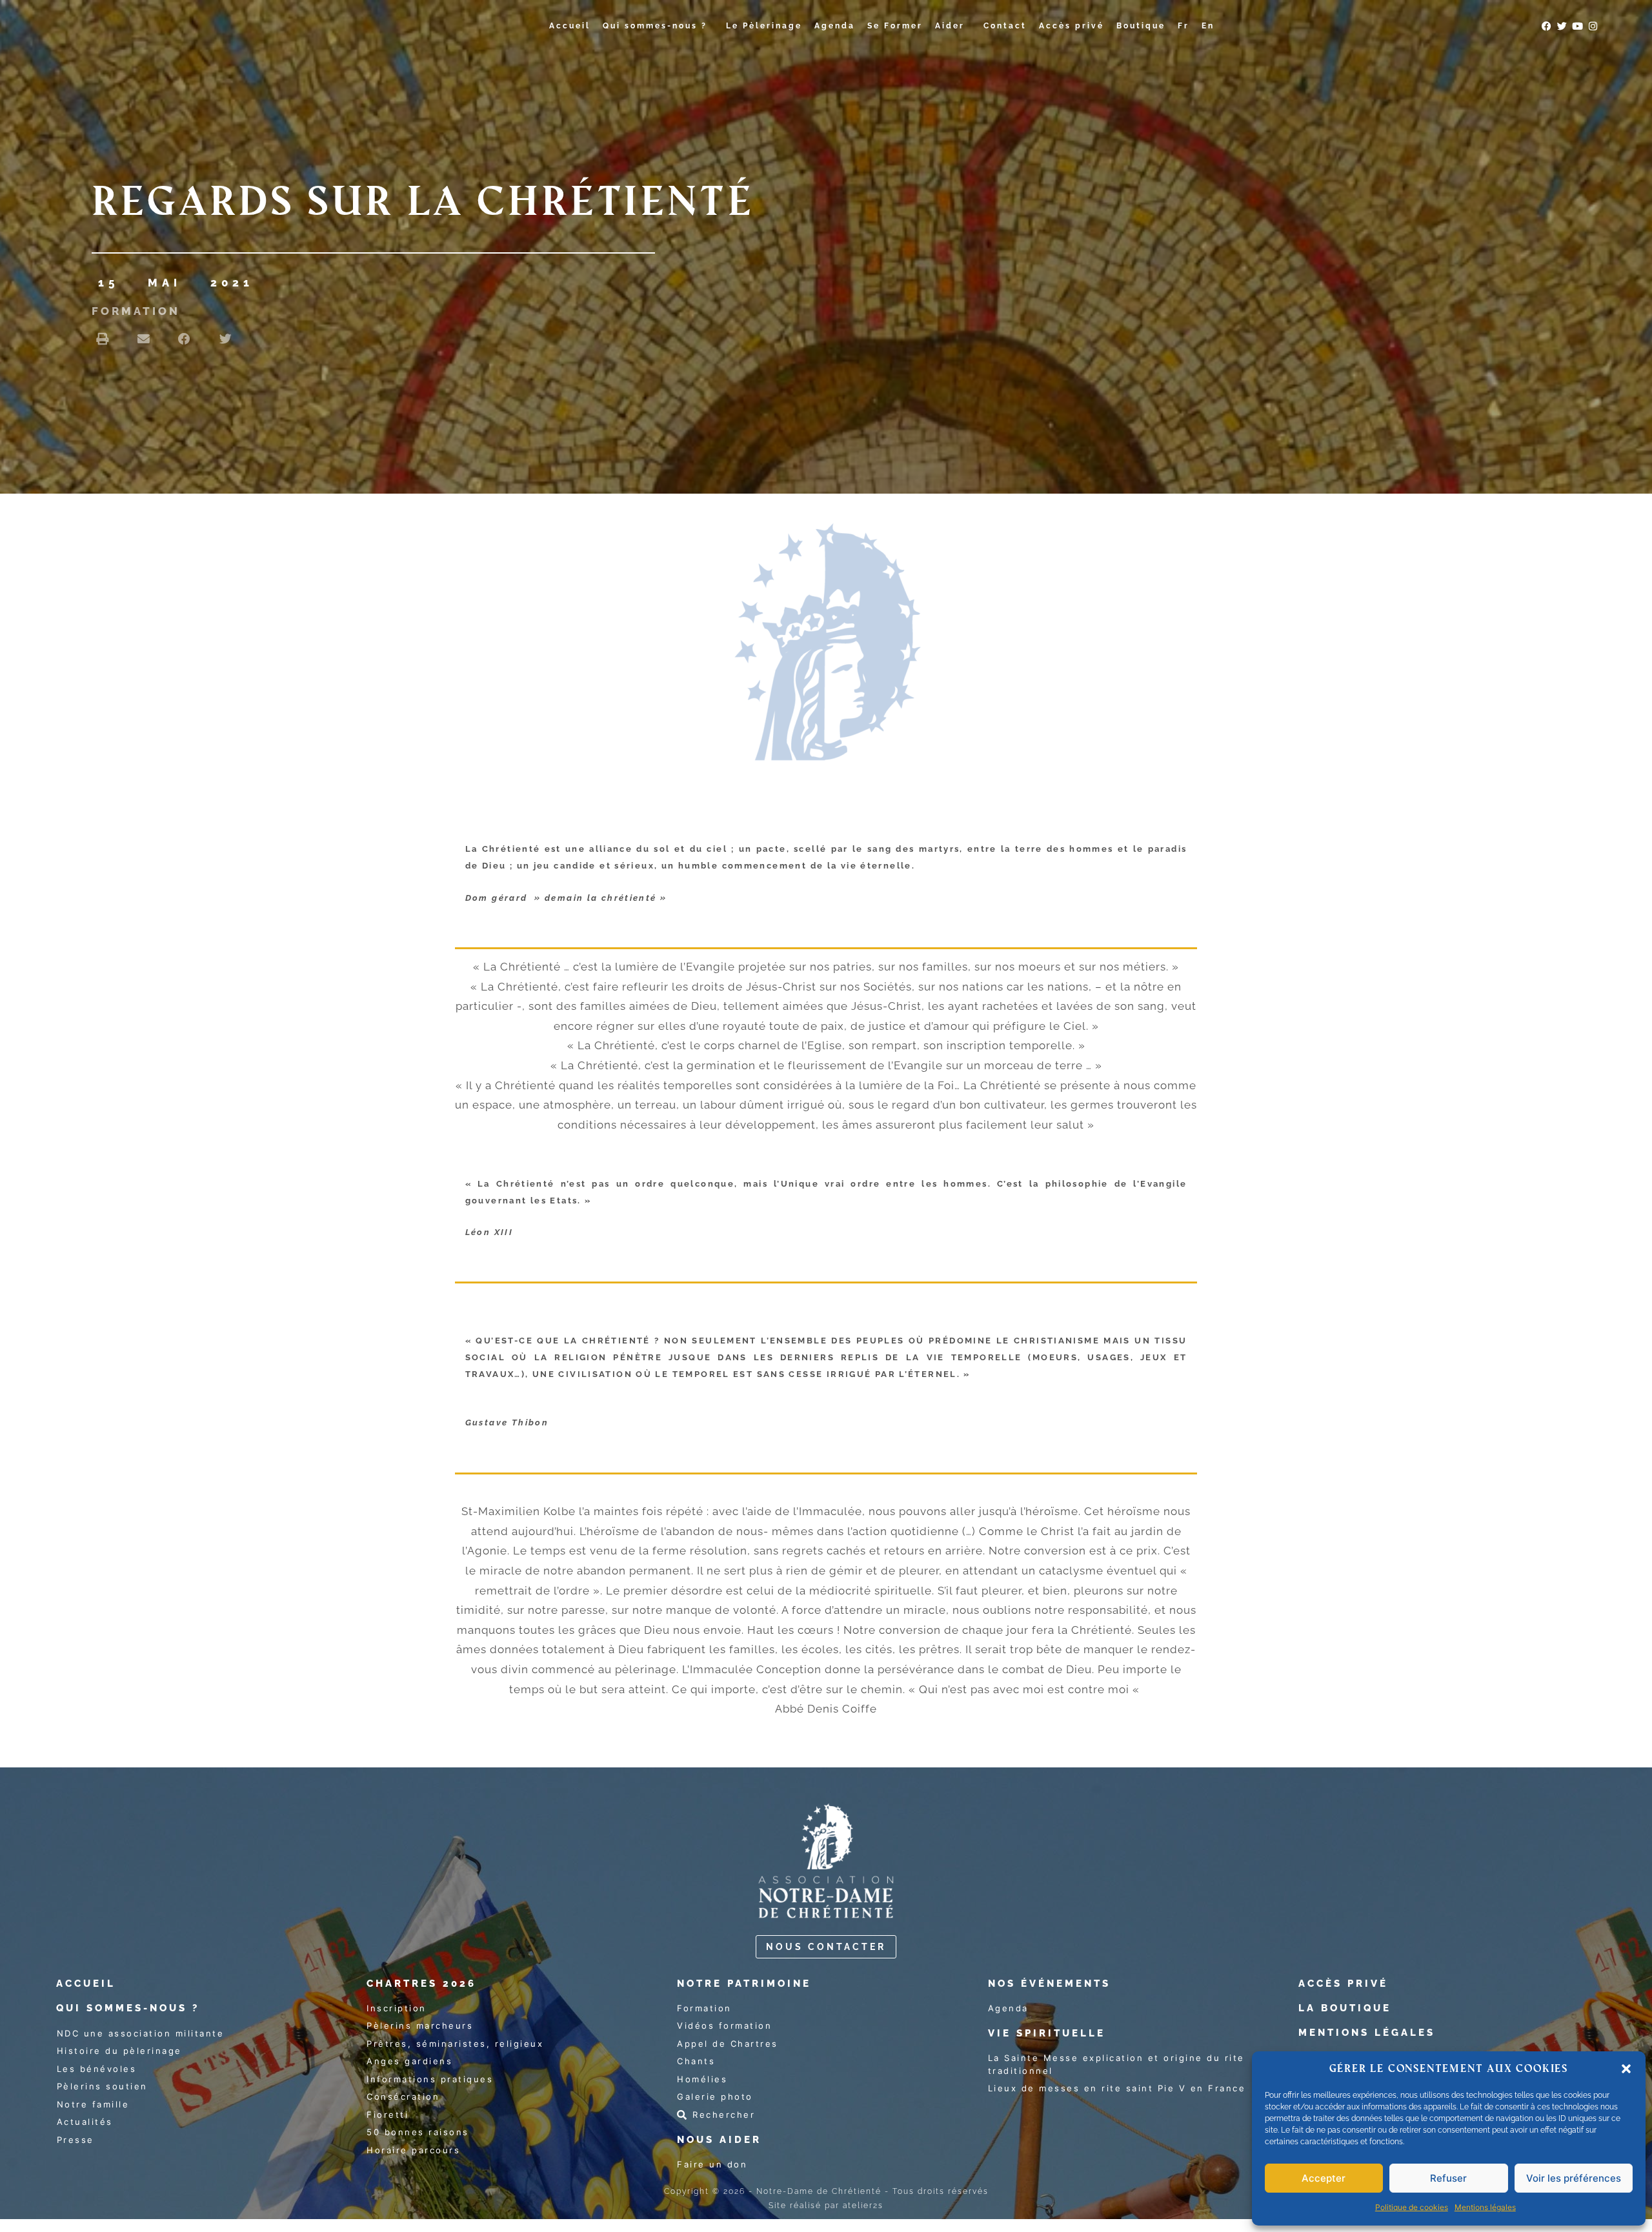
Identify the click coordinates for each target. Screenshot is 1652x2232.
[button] (1626, 2069)
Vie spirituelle (1047, 2033)
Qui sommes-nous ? (655, 26)
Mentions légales (1485, 2207)
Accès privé (1072, 26)
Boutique (1141, 26)
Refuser (1448, 2178)
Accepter (1324, 2178)
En (1208, 26)
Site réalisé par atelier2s (826, 2206)
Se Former (895, 26)
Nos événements (1049, 1984)
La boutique (1345, 2008)
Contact (1005, 26)
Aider (950, 26)
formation (136, 311)
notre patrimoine (744, 1984)
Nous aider (719, 2140)
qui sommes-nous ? (128, 2008)
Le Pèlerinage (764, 26)
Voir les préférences (1574, 2178)
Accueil (570, 26)
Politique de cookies (1412, 2207)
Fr (1184, 26)
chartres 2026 (421, 1984)
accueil (86, 1984)
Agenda (835, 26)
